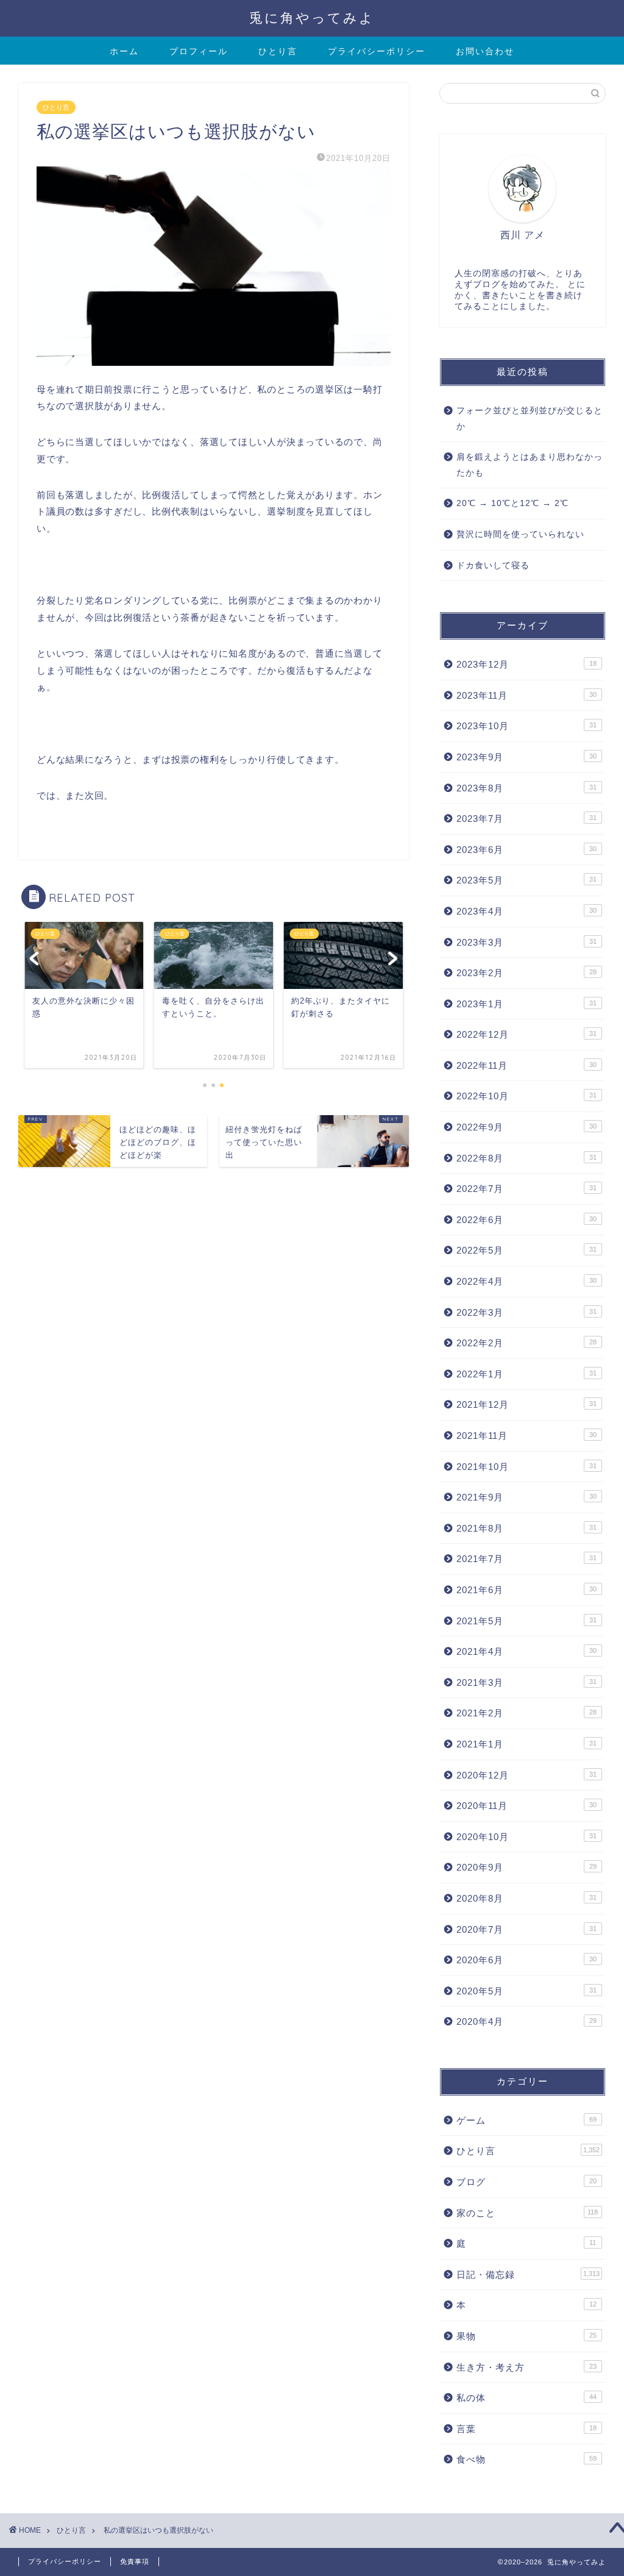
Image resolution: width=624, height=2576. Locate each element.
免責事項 (135, 2561)
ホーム (124, 51)
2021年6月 (526, 1590)
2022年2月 (526, 1343)
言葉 (526, 2429)
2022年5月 (526, 1250)
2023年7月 (526, 819)
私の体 (526, 2398)
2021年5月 (526, 1621)
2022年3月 (526, 1312)
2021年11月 (526, 1436)
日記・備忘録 (528, 2275)
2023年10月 (526, 726)
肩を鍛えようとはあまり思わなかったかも (530, 465)
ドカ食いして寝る (493, 566)
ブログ (526, 2182)
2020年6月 (526, 1960)
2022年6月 (526, 1220)
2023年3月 (526, 942)
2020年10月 (526, 1837)
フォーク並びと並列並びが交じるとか (530, 419)
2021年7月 (526, 1559)
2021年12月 (526, 1404)
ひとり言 (278, 51)
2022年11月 (526, 1065)
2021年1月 (526, 1744)
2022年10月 (526, 1096)
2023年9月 (526, 757)
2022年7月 (526, 1189)
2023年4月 (526, 911)
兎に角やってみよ (312, 17)
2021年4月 (526, 1651)
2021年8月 (526, 1528)
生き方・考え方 (526, 2367)
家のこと (527, 2213)
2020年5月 (526, 1991)
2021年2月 (526, 1713)
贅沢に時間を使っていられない (520, 534)
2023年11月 (526, 695)
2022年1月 (526, 1374)
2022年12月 (526, 1034)
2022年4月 (526, 1281)
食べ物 (526, 2459)
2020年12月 (526, 1775)
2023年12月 (526, 664)
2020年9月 (526, 1867)
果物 (526, 2336)
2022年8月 (526, 1158)
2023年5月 (526, 880)
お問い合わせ (485, 51)
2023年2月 (526, 973)
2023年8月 (526, 788)
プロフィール (199, 51)
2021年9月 (526, 1497)
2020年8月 (526, 1898)
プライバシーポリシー (377, 51)
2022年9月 (526, 1127)
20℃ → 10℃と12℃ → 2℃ (512, 503)
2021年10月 (526, 1467)
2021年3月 (526, 1682)
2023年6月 (526, 850)
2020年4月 (526, 2021)
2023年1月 (526, 1004)
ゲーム (526, 2120)
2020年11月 (526, 1806)
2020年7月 (526, 1929)
